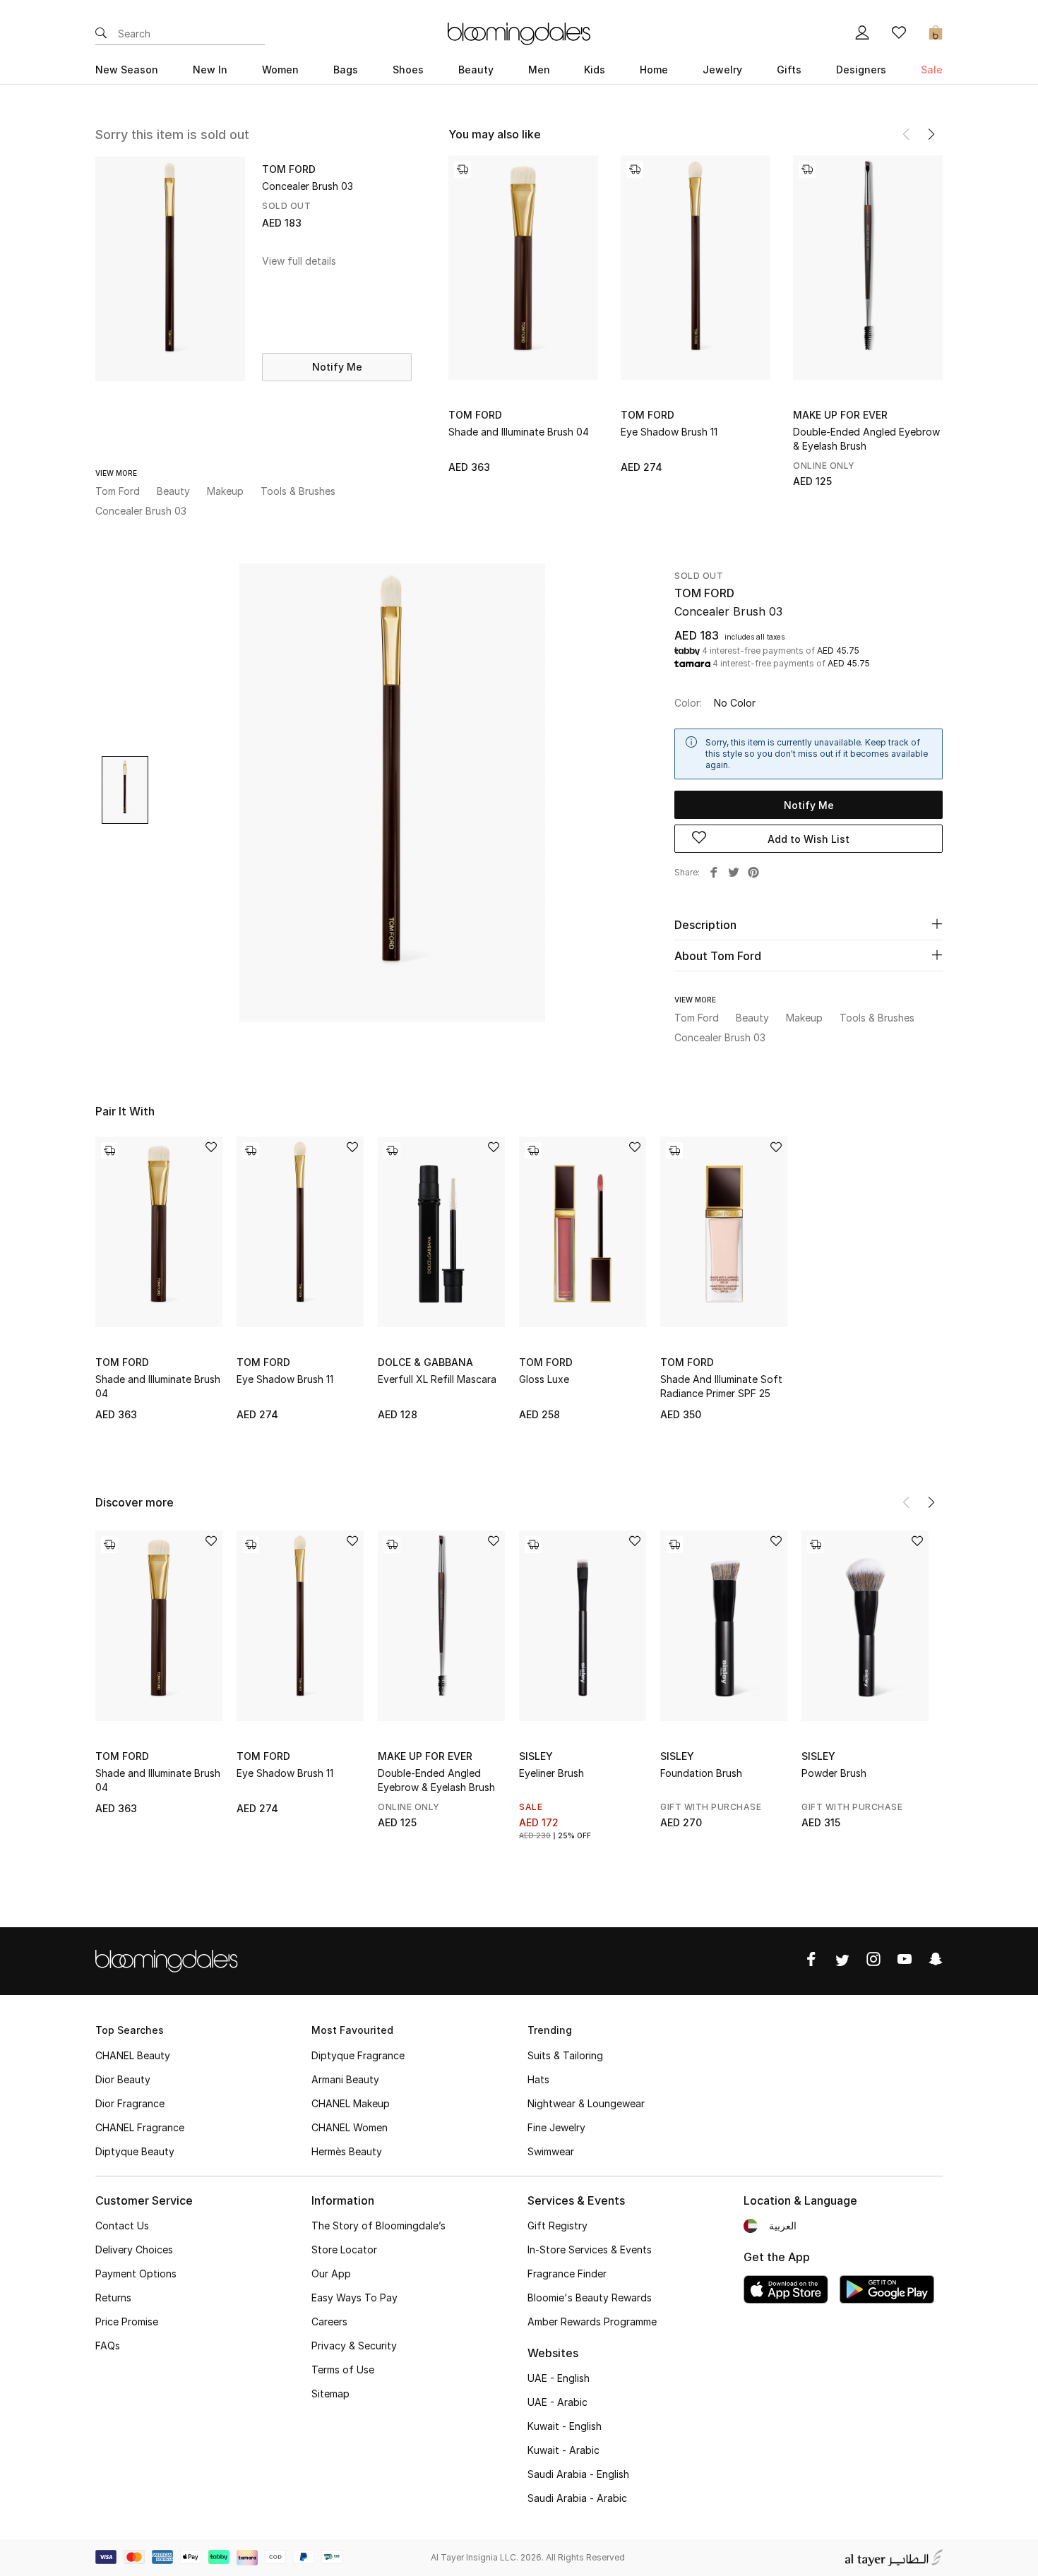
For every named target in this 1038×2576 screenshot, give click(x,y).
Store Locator (344, 2249)
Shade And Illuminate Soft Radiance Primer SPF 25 (721, 1386)
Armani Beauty (345, 2079)
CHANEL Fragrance (140, 2127)
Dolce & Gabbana (425, 1362)
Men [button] (539, 70)
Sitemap (330, 2394)
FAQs (108, 2346)
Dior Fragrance (130, 2103)
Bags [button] (346, 70)
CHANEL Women (350, 2127)
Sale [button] (932, 70)
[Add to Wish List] (211, 1148)
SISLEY (536, 1756)
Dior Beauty (123, 2079)
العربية (783, 2225)
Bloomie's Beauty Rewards (590, 2298)
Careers (329, 2322)
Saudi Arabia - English (578, 2474)
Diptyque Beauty (135, 2151)
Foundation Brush (701, 1773)
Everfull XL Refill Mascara (437, 1379)
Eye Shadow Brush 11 (669, 432)
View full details (299, 261)
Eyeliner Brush (551, 1773)
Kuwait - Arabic (563, 2450)
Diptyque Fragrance (358, 2055)
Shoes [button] (408, 70)
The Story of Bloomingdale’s (378, 2225)
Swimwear (551, 2151)
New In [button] (210, 70)
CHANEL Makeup (351, 2103)
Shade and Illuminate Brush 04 (519, 432)
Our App (331, 2274)
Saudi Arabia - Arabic (577, 2498)
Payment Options (136, 2274)
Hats (538, 2079)
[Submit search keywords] (101, 34)
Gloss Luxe (544, 1379)
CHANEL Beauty (133, 2055)
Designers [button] (861, 70)
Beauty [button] (476, 70)
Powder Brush (834, 1773)
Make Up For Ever (840, 415)
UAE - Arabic (557, 2402)
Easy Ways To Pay (354, 2298)
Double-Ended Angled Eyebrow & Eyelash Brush (866, 439)
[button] (931, 134)
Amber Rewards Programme (592, 2322)
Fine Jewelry (556, 2127)
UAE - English (559, 2378)
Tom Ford (475, 415)
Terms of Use (343, 2370)
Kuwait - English (565, 2426)
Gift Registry (557, 2225)
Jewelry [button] (722, 70)
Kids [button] (595, 70)
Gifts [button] (789, 70)
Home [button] (654, 70)
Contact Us (122, 2225)
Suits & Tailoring (565, 2055)
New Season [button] (127, 70)
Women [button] (280, 70)
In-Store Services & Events (590, 2249)
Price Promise (127, 2322)
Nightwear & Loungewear (586, 2103)
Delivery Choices (134, 2249)
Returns (113, 2298)
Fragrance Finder (567, 2274)
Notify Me (337, 367)
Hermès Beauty (347, 2151)
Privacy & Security (354, 2346)
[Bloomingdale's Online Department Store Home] (519, 32)
